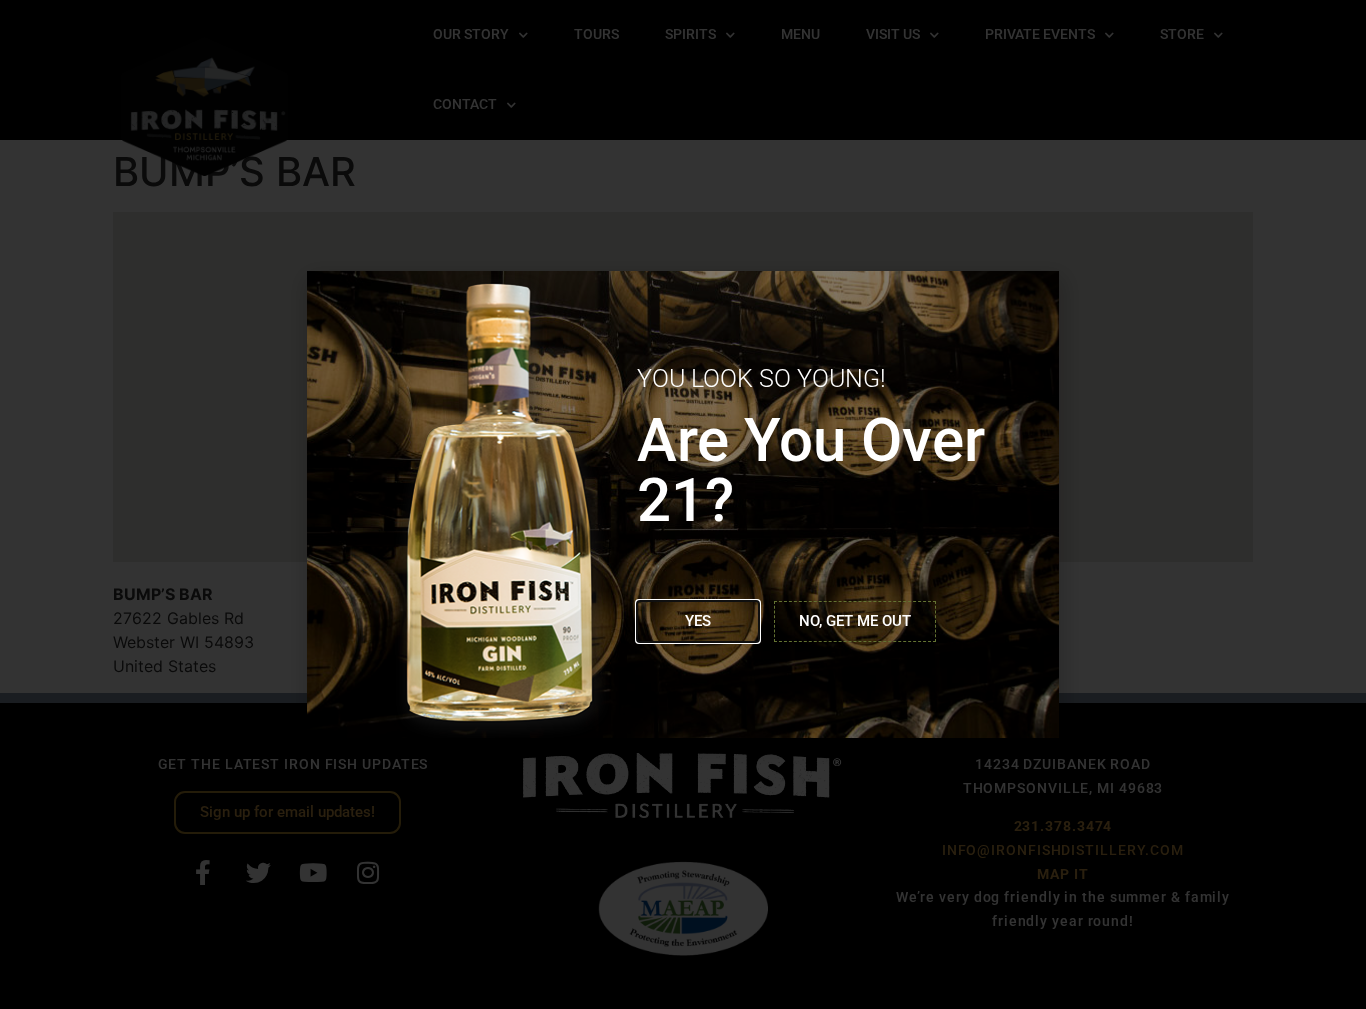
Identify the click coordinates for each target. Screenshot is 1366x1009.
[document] (683, 504)
